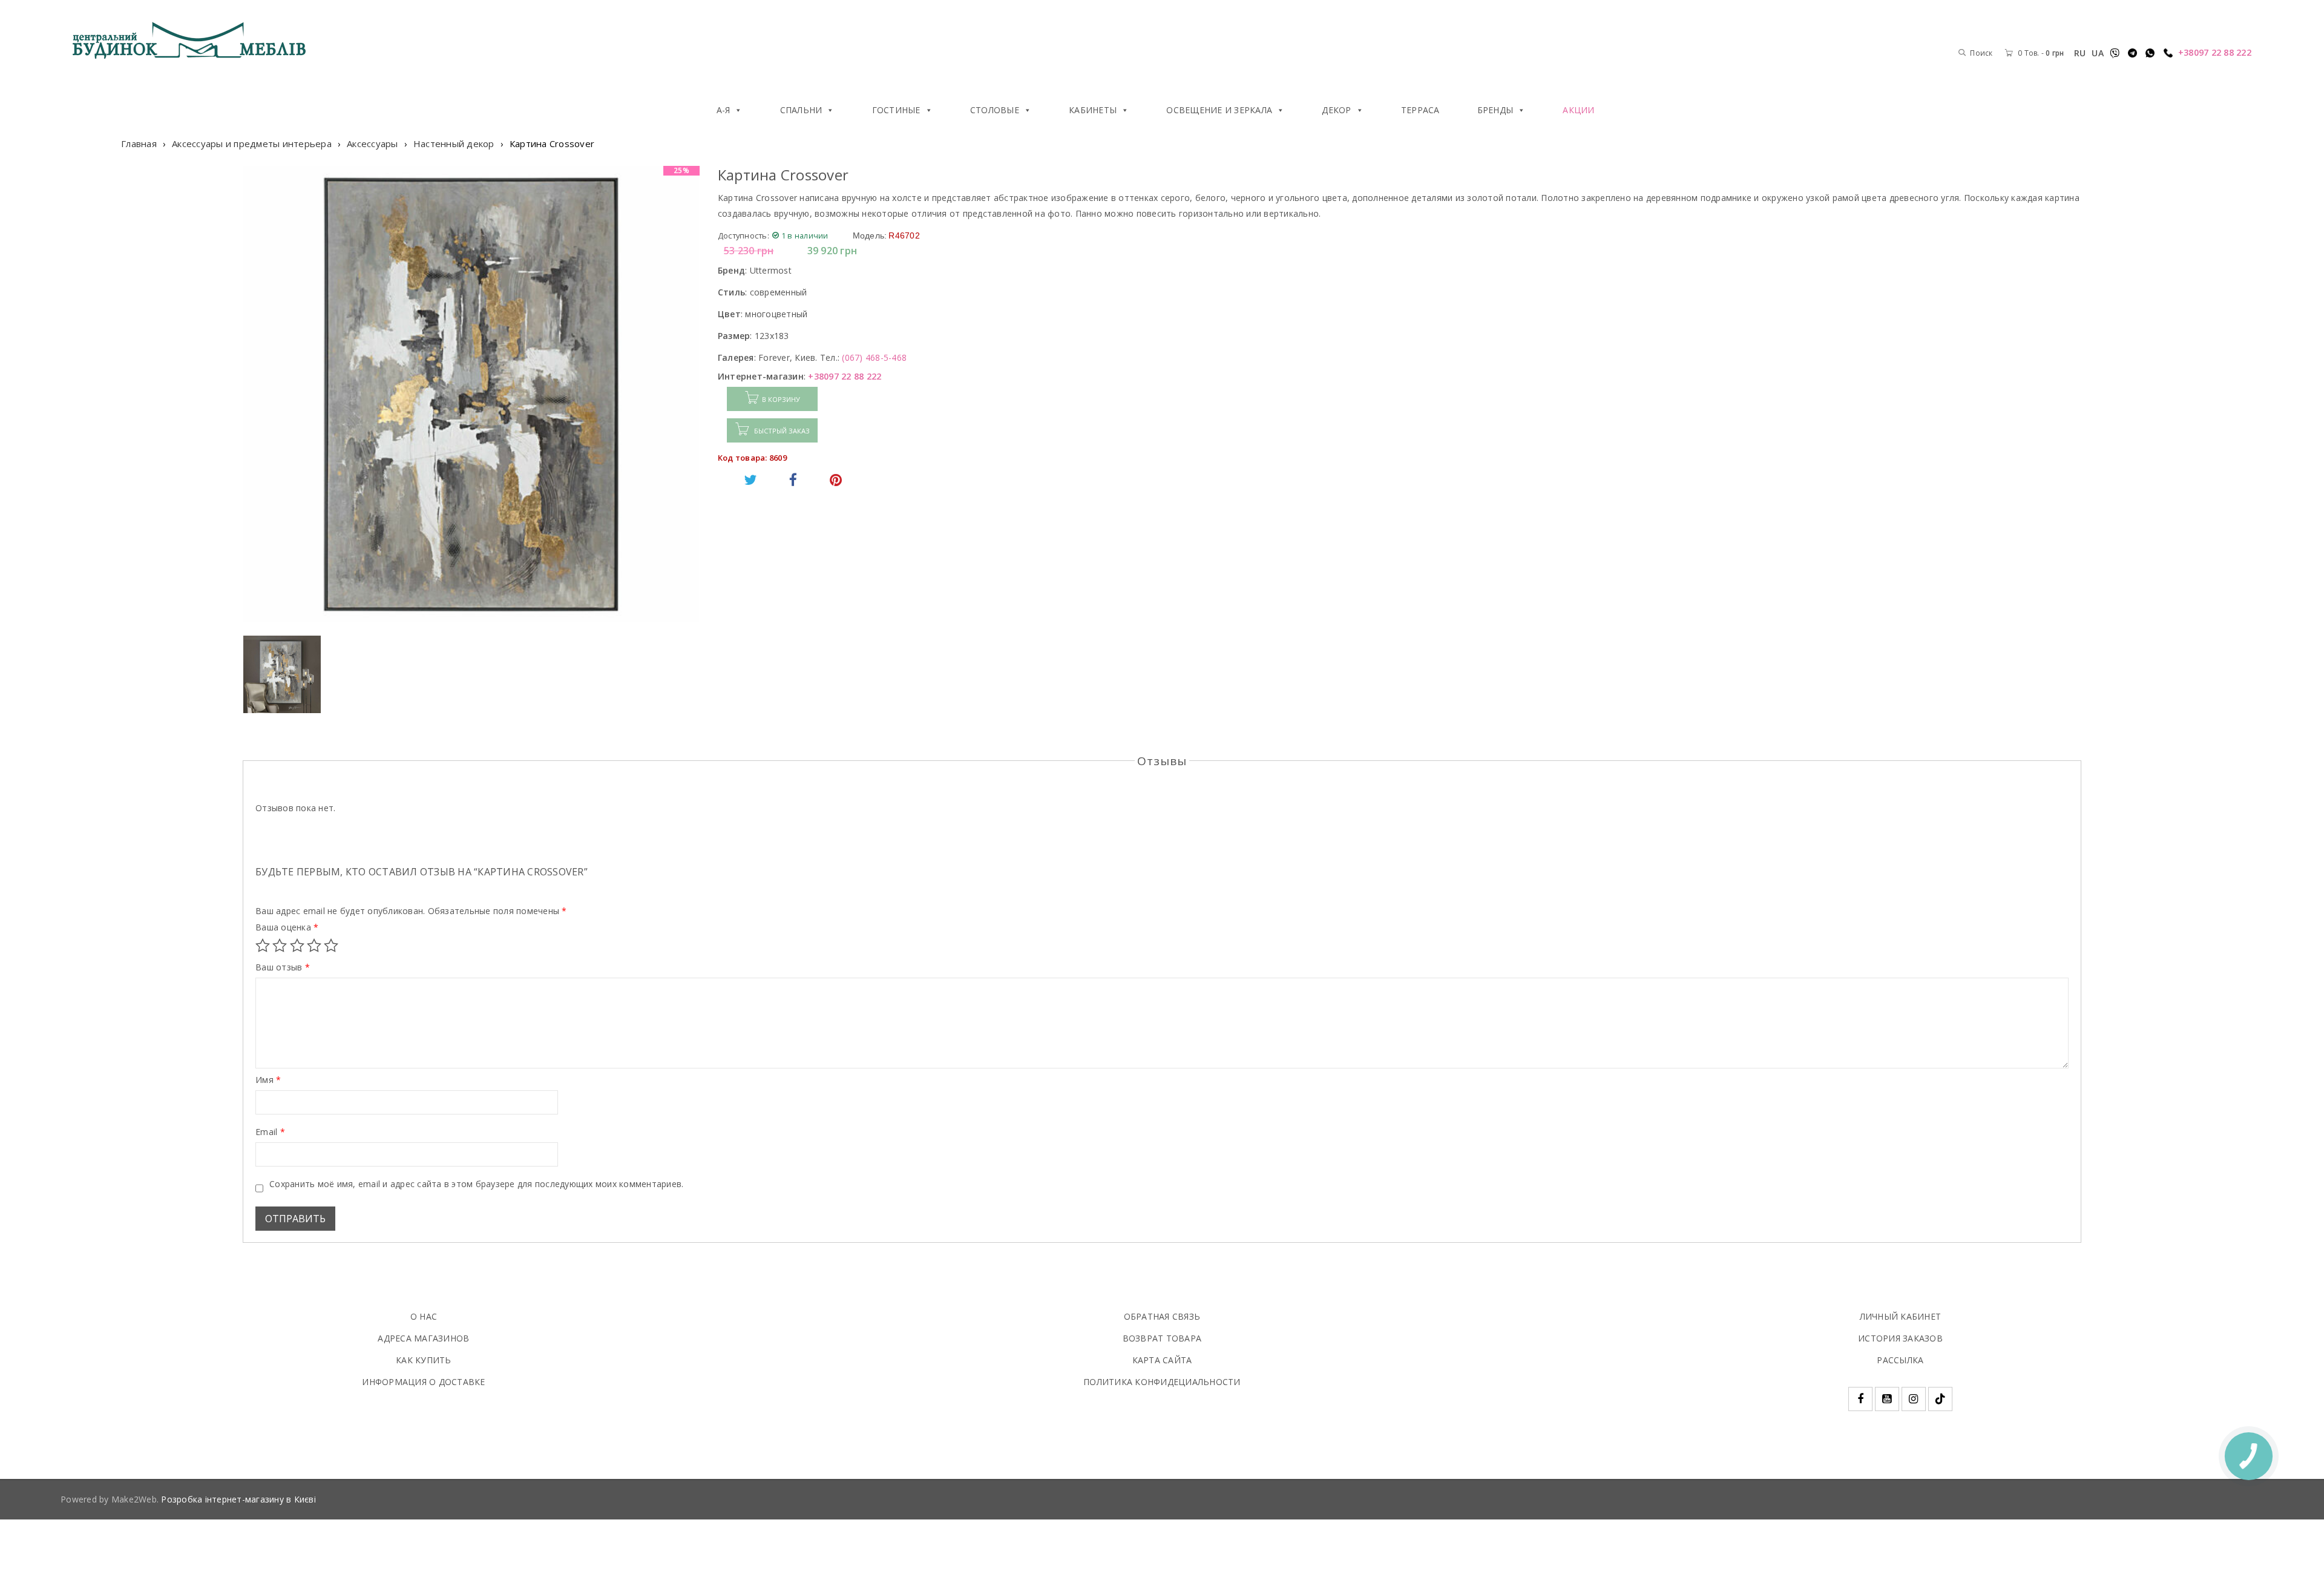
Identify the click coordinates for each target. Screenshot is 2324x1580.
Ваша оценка (287, 927)
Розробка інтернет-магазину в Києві (238, 1499)
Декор (1336, 110)
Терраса (1420, 110)
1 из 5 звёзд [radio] (263, 946)
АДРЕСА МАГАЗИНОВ (423, 1338)
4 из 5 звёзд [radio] (314, 946)
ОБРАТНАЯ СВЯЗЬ (1162, 1316)
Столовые (995, 110)
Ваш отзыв (283, 967)
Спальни (801, 110)
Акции (1578, 110)
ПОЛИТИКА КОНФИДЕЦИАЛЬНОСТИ (1162, 1382)
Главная (139, 143)
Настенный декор (454, 143)
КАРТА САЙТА (1162, 1360)
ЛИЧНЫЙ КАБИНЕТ (1901, 1316)
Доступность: (743, 235)
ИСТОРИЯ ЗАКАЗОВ (1900, 1338)
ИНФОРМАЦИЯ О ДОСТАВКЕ (423, 1382)
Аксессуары (373, 143)
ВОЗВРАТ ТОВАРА (1162, 1338)
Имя (268, 1080)
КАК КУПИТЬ (424, 1360)
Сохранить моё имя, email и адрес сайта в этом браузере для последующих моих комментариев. (476, 1184)
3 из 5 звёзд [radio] (297, 946)
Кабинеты (1093, 110)
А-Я (724, 110)
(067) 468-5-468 (874, 357)
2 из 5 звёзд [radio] (280, 946)
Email (270, 1132)
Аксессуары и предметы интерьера (252, 143)
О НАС (424, 1316)
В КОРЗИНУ (781, 399)
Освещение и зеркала (1219, 110)
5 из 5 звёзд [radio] (331, 946)
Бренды (1495, 110)
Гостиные (896, 110)
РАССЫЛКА (1900, 1360)
